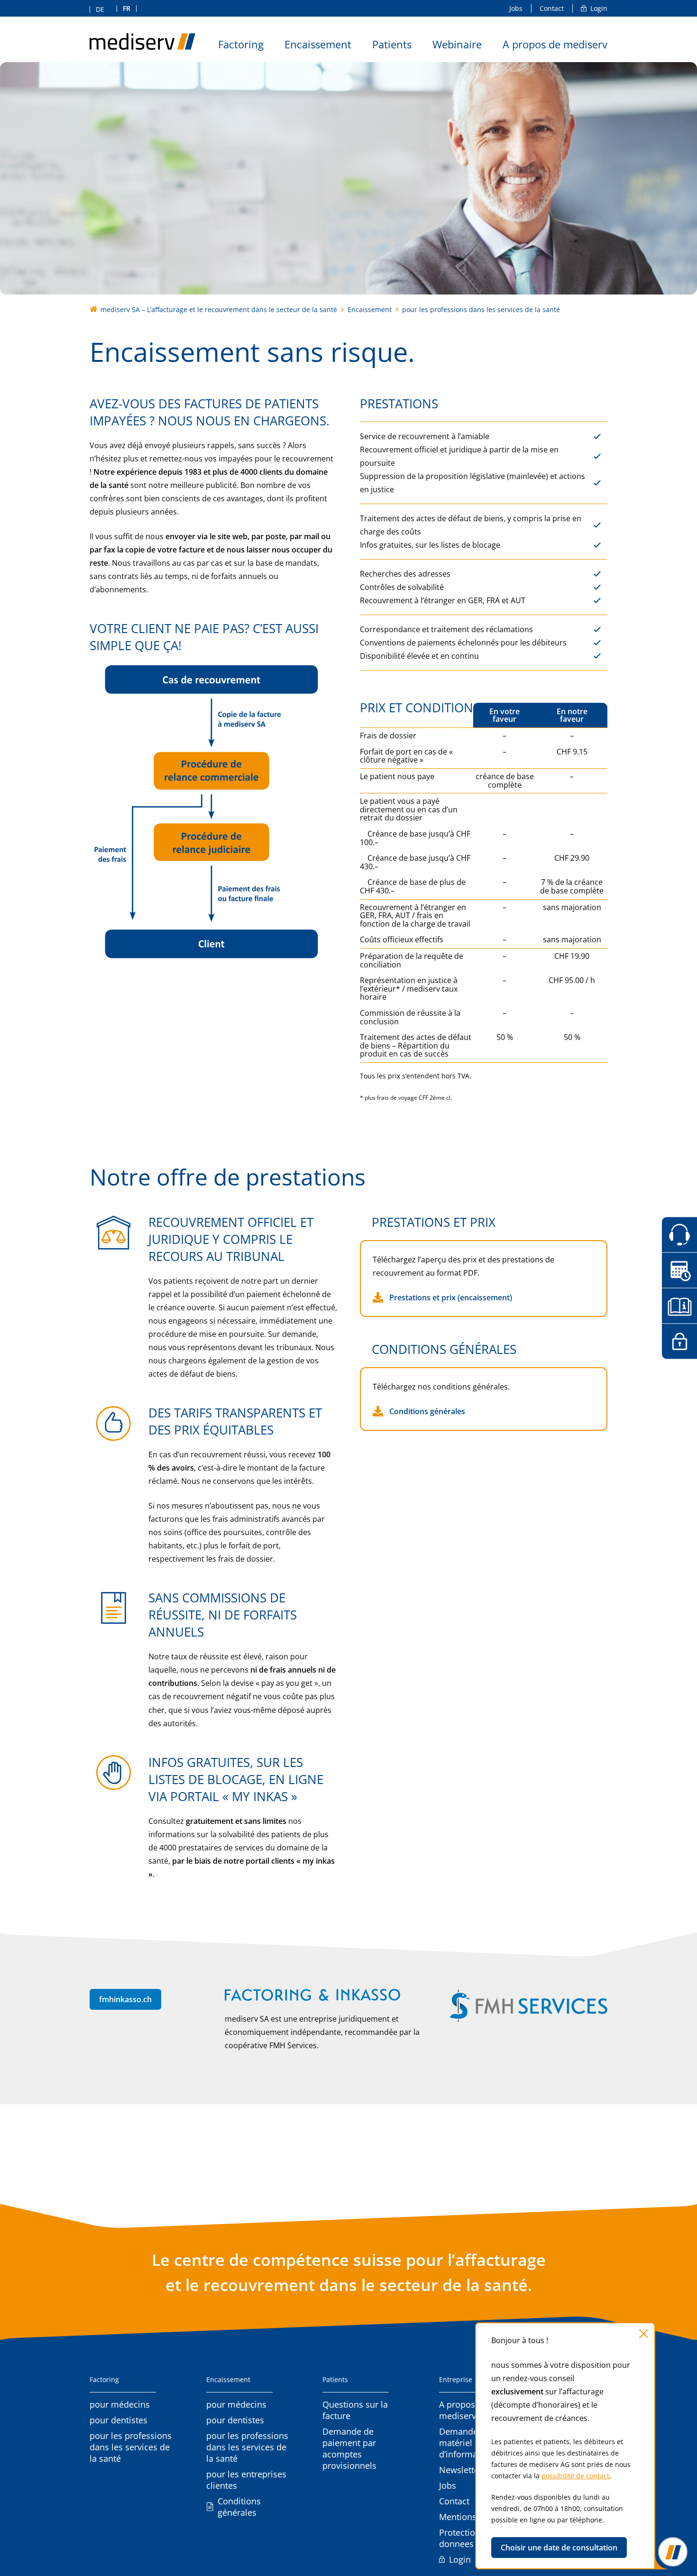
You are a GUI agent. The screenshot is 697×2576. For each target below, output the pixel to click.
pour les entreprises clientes (246, 2480)
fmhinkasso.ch (125, 1999)
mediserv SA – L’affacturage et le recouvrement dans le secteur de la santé (219, 309)
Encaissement (318, 45)
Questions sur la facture (355, 2410)
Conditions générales (427, 1411)
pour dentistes (119, 2420)
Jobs (516, 8)
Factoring (241, 45)
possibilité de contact (575, 2476)
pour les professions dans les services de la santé (131, 2447)
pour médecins (120, 2404)
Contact (552, 8)
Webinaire (457, 45)
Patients (392, 45)
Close (644, 2334)
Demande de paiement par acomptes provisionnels (349, 2448)
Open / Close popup (673, 2552)
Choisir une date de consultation (559, 2548)
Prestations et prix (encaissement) (451, 1297)
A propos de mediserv (555, 45)
